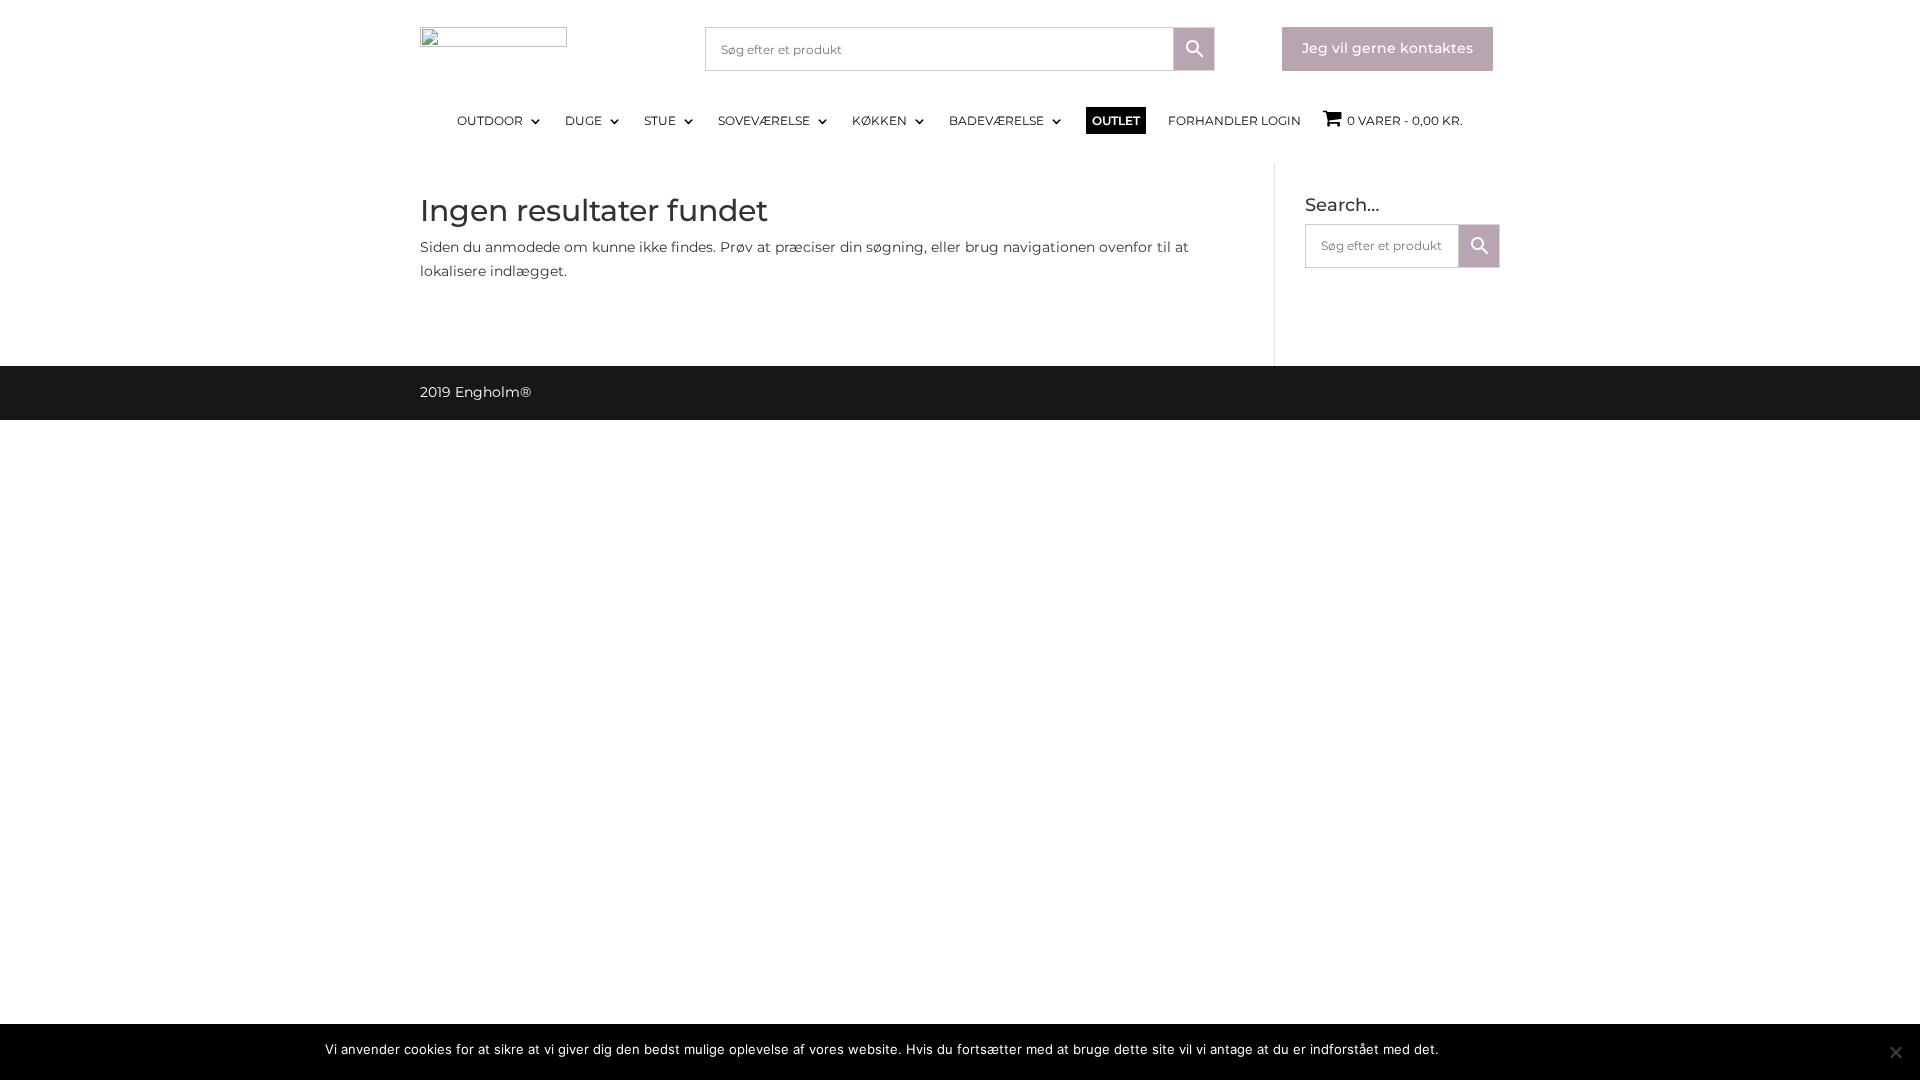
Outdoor (490, 121)
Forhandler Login (1234, 121)
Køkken (879, 121)
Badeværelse (996, 121)
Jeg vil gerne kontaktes (1387, 48)
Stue (660, 121)
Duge (583, 121)
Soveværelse (764, 121)
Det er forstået (1495, 1049)
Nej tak (1574, 1049)
